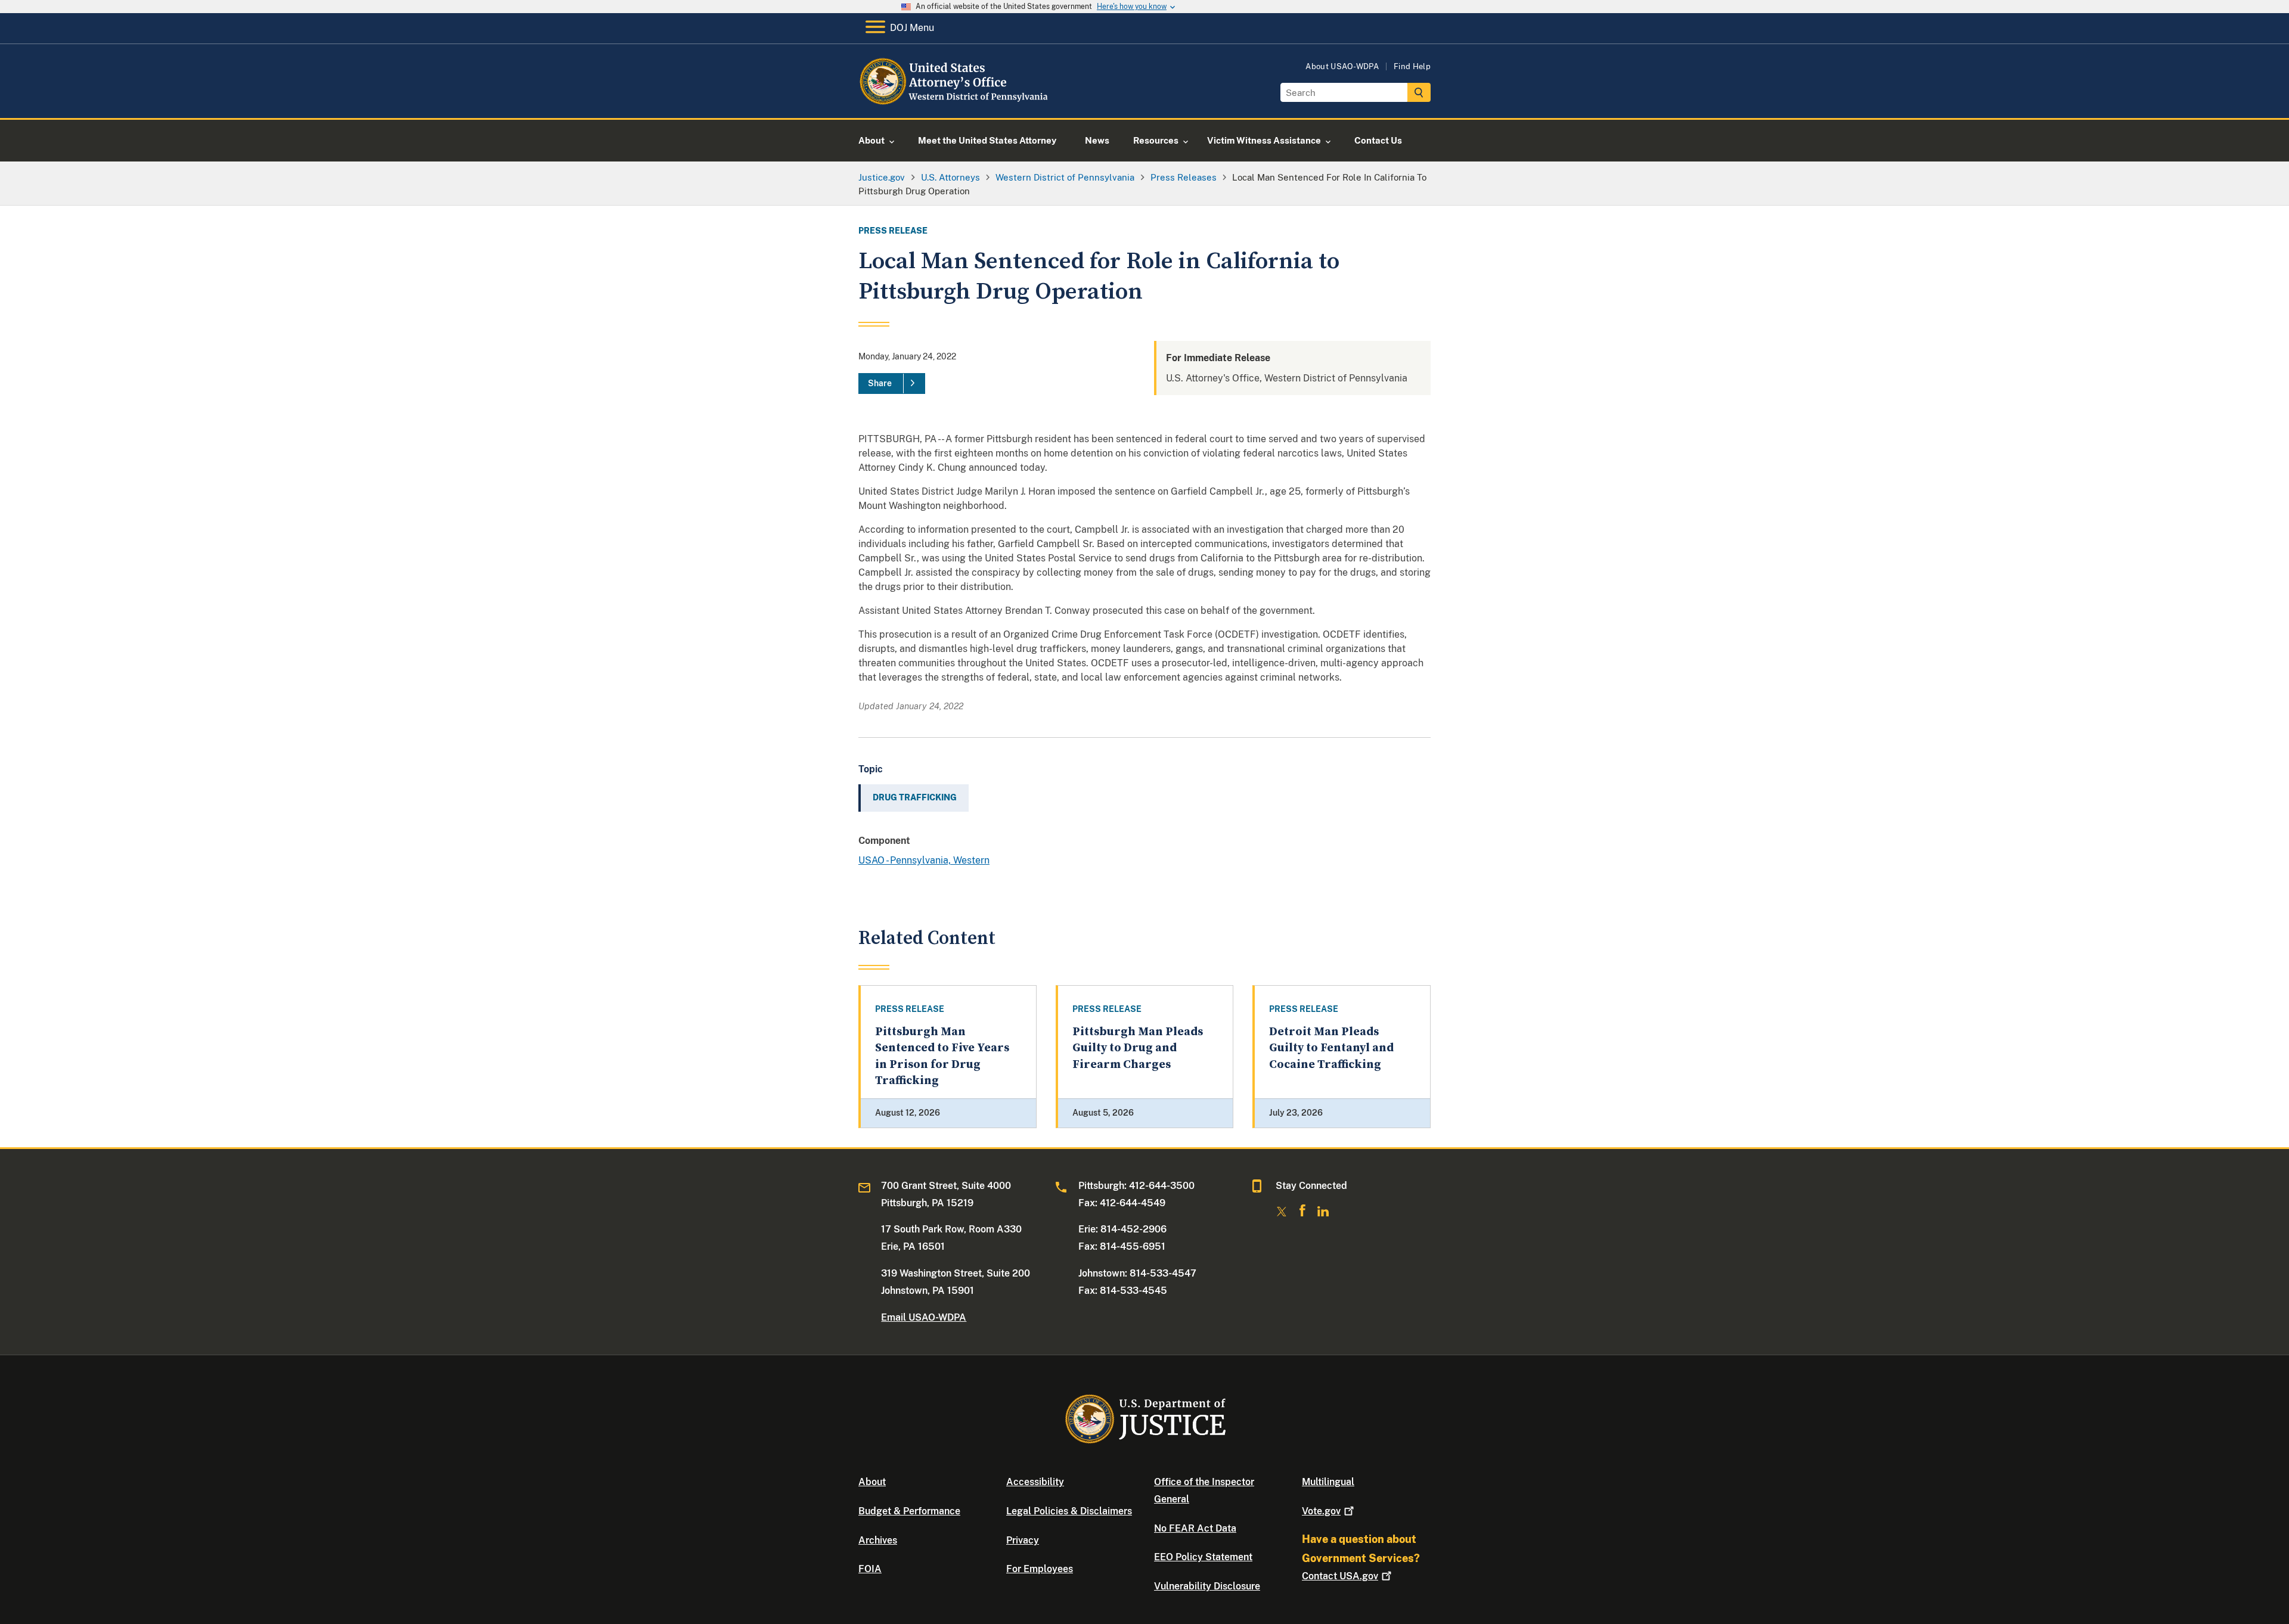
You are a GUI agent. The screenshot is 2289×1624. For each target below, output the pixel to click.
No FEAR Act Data (1195, 1528)
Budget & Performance (909, 1511)
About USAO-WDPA (1342, 66)
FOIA (870, 1569)
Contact (1340, 1576)
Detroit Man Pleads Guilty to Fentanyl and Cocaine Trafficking (1331, 1048)
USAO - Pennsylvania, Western (924, 860)
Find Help (1412, 66)
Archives (878, 1540)
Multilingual (1328, 1482)
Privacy (1023, 1540)
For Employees (1040, 1569)
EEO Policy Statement (1203, 1557)
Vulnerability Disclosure (1207, 1586)
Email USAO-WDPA (924, 1317)
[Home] (955, 104)
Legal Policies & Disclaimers (1069, 1511)
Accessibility (1035, 1482)
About (872, 1482)
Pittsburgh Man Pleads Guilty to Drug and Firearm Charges (1138, 1048)
